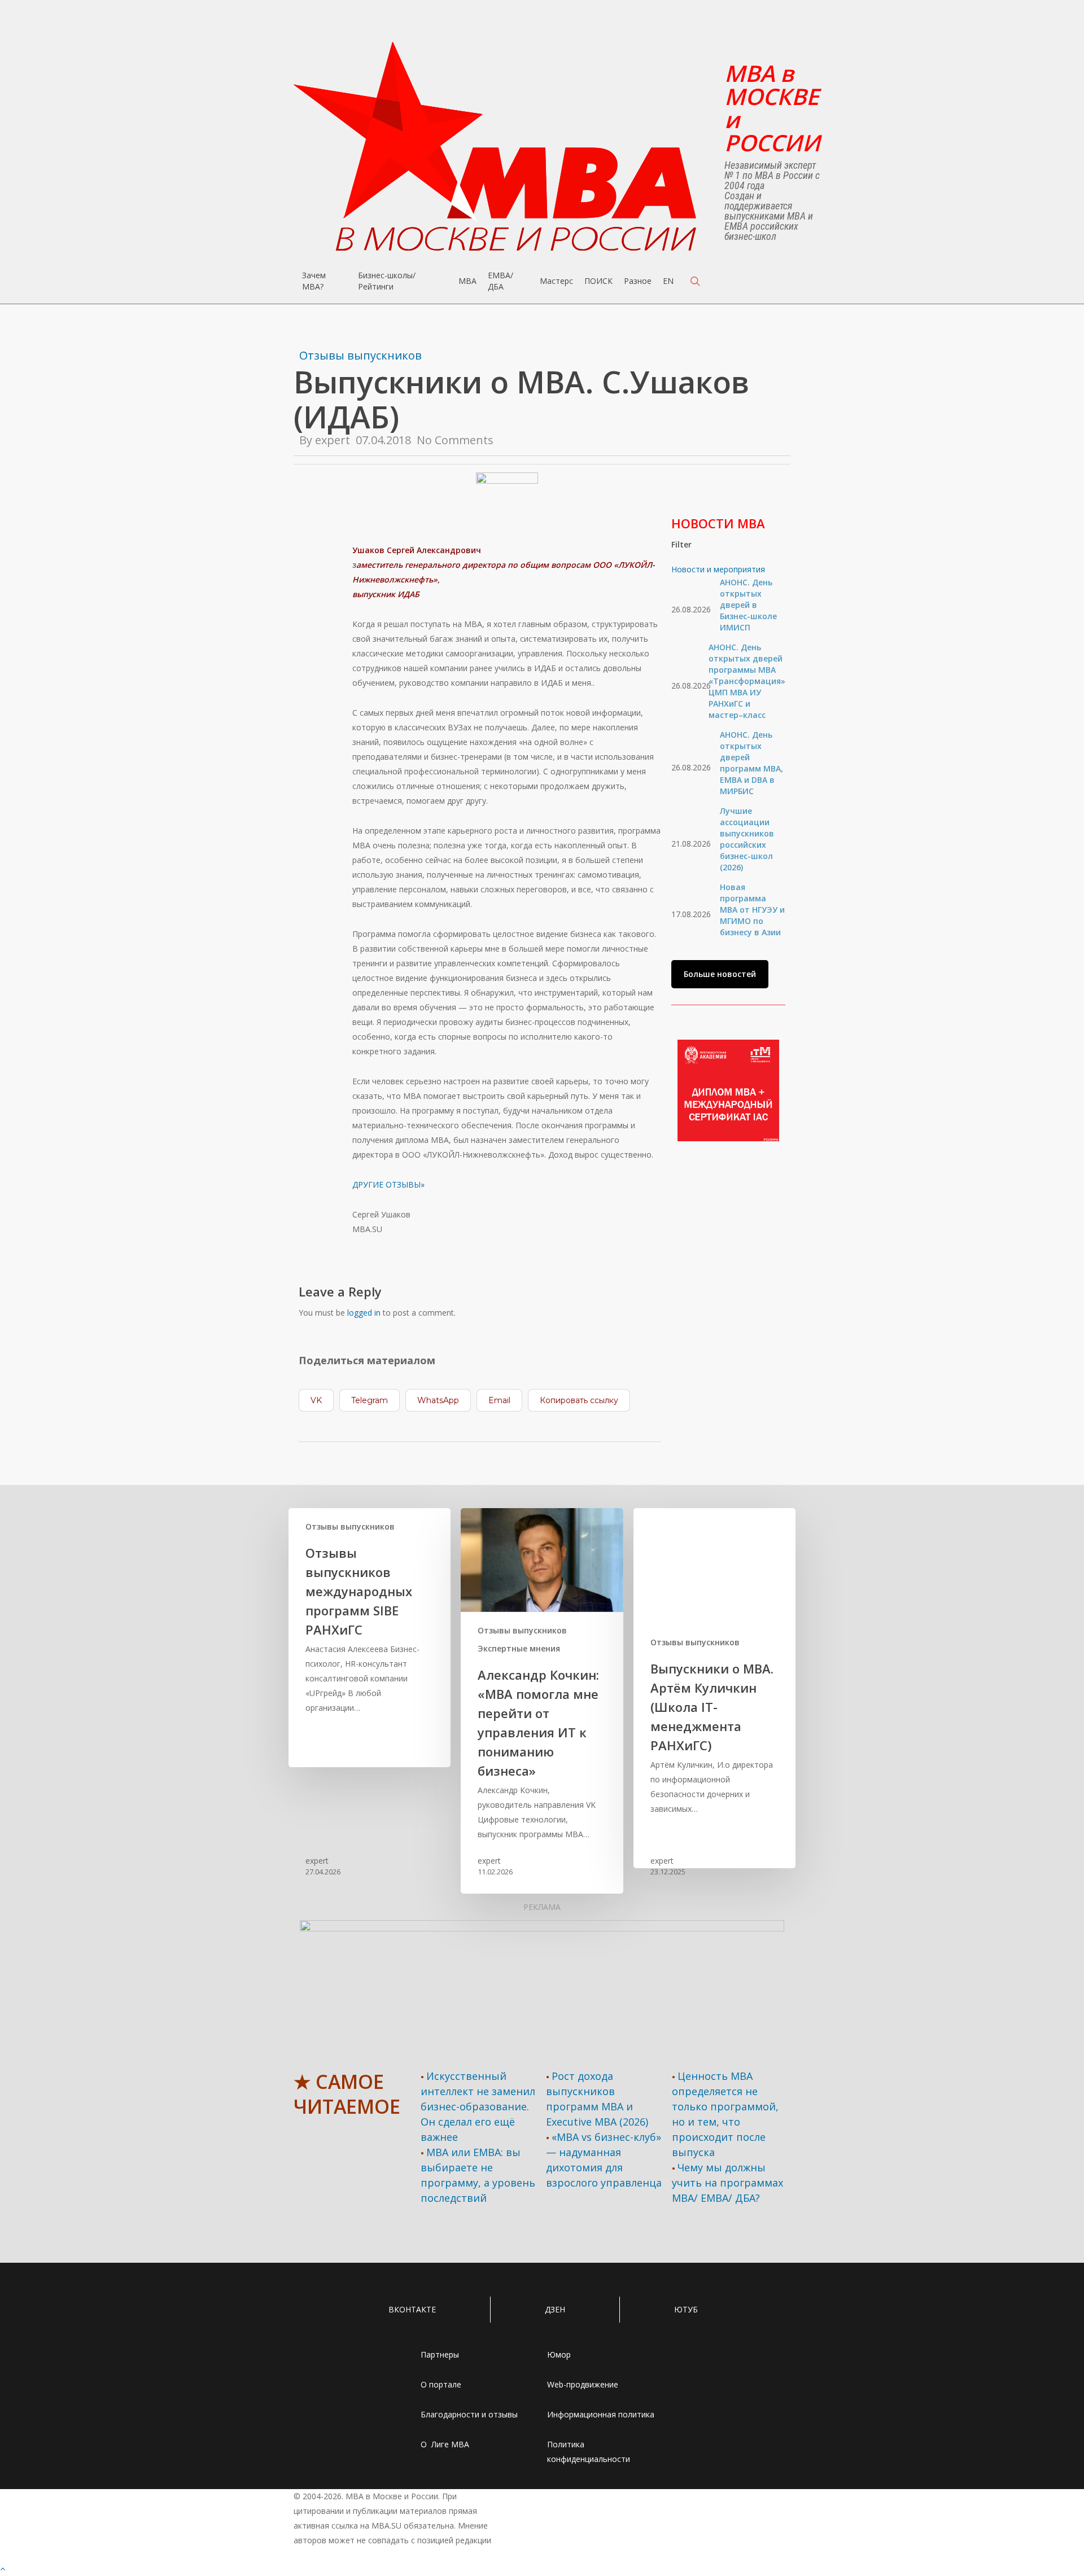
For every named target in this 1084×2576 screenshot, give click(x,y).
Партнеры (440, 2354)
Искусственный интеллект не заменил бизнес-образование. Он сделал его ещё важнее (478, 2106)
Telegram (370, 1400)
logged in (364, 1313)
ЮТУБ (686, 2309)
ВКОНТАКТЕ (412, 2309)
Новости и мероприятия (718, 569)
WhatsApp (438, 1400)
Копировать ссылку (579, 1400)
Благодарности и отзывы (469, 2414)
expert (333, 440)
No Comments (455, 440)
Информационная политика (601, 2414)
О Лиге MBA (445, 2444)
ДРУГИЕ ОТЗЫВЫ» (388, 1184)
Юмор (559, 2354)
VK (316, 1400)
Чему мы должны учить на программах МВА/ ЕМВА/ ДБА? (727, 2183)
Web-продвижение (583, 2384)
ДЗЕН (555, 2309)
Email (499, 1400)
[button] (720, 974)
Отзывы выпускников (360, 355)
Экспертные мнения (519, 1648)
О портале (441, 2384)
